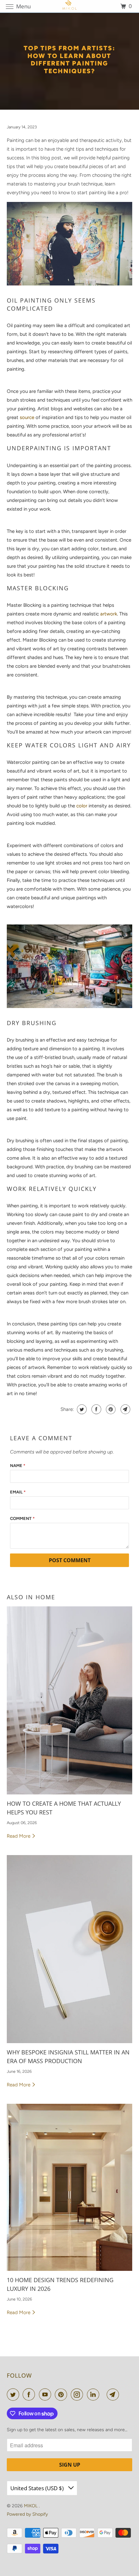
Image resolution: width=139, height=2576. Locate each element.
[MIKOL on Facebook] (30, 2394)
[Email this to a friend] (125, 1409)
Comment (22, 1518)
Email (18, 1492)
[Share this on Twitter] (81, 1409)
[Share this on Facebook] (96, 1409)
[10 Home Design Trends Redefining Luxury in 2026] (70, 2187)
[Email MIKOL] (114, 2394)
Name (18, 1466)
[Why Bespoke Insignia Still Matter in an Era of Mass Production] (70, 1949)
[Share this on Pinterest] (110, 1409)
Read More (19, 1836)
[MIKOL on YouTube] (46, 2394)
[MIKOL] (70, 6)
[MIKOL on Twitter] (14, 2394)
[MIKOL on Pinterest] (62, 2394)
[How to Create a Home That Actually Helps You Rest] (70, 1700)
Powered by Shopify (27, 2514)
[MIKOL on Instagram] (78, 2394)
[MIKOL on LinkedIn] (94, 2394)
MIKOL (31, 2506)
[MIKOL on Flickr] (104, 2394)
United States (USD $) (38, 2488)
